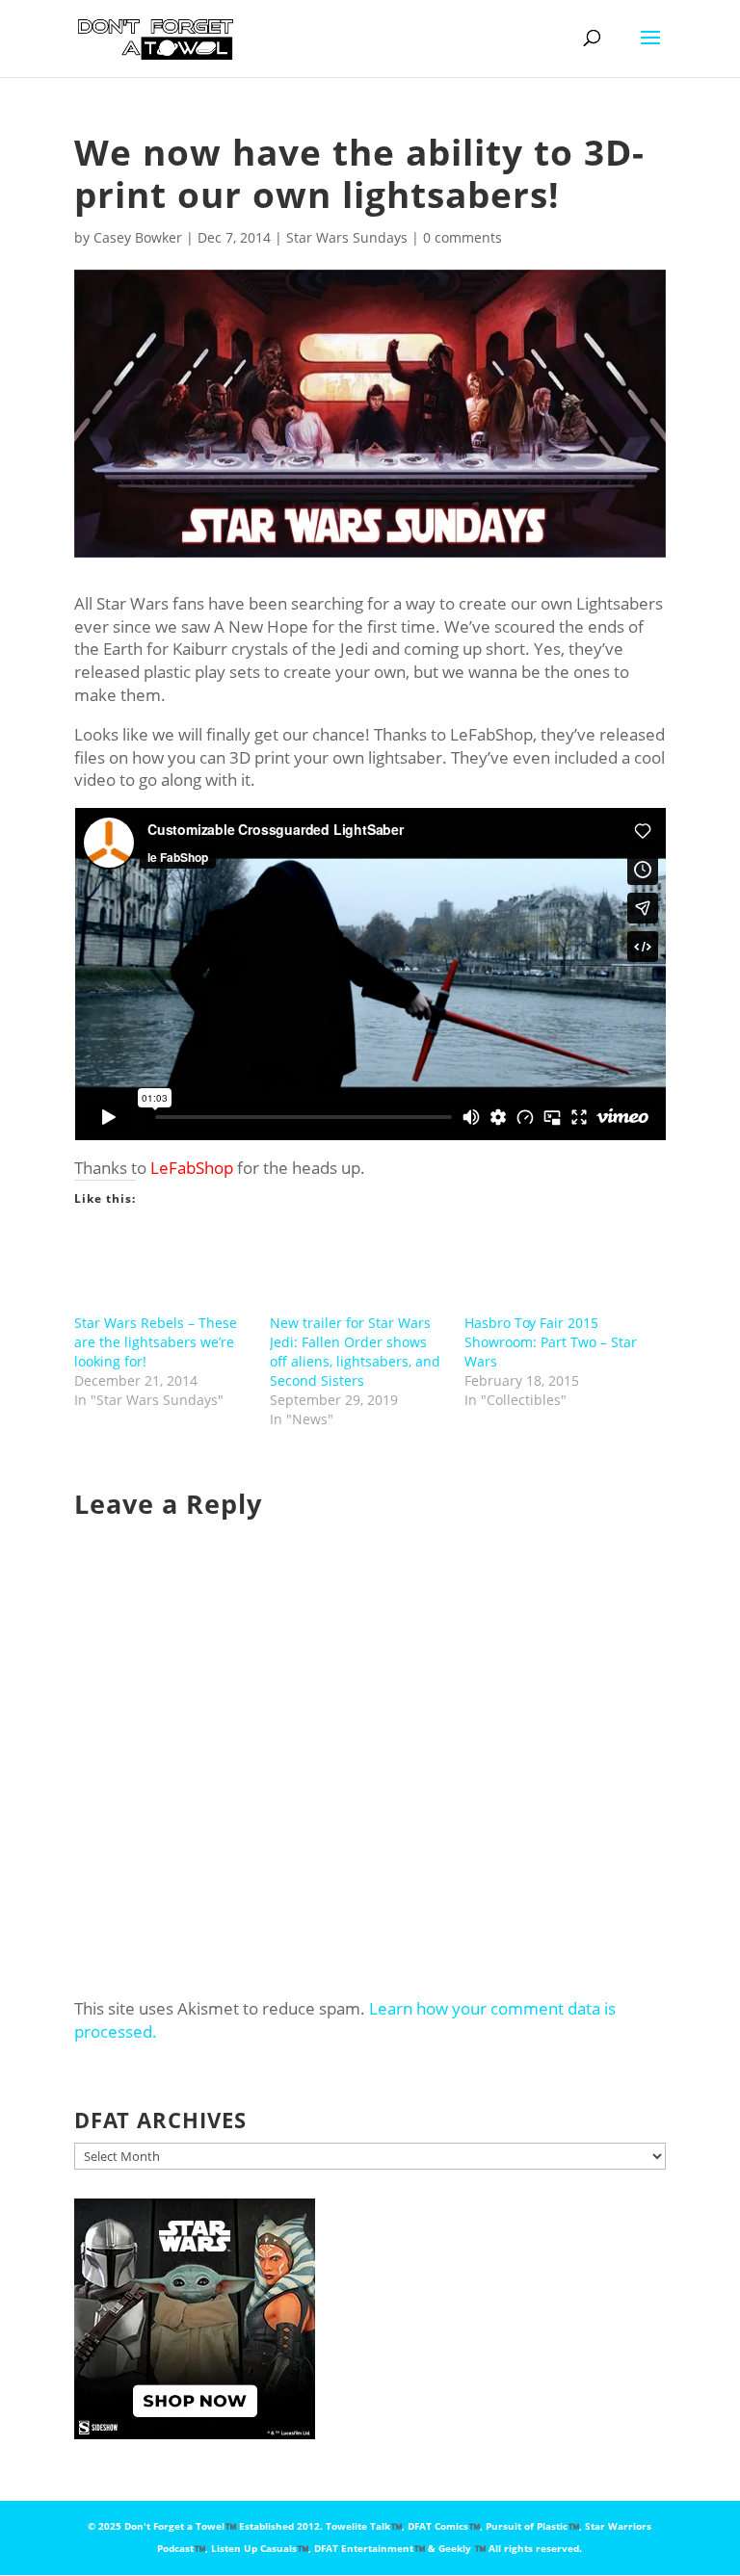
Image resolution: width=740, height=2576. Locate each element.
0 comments (462, 237)
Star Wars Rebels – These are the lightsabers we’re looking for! (156, 1342)
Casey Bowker (138, 237)
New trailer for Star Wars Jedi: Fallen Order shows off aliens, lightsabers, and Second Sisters (355, 1352)
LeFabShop (192, 1168)
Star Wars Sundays (347, 237)
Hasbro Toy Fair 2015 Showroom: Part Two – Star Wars (551, 1342)
